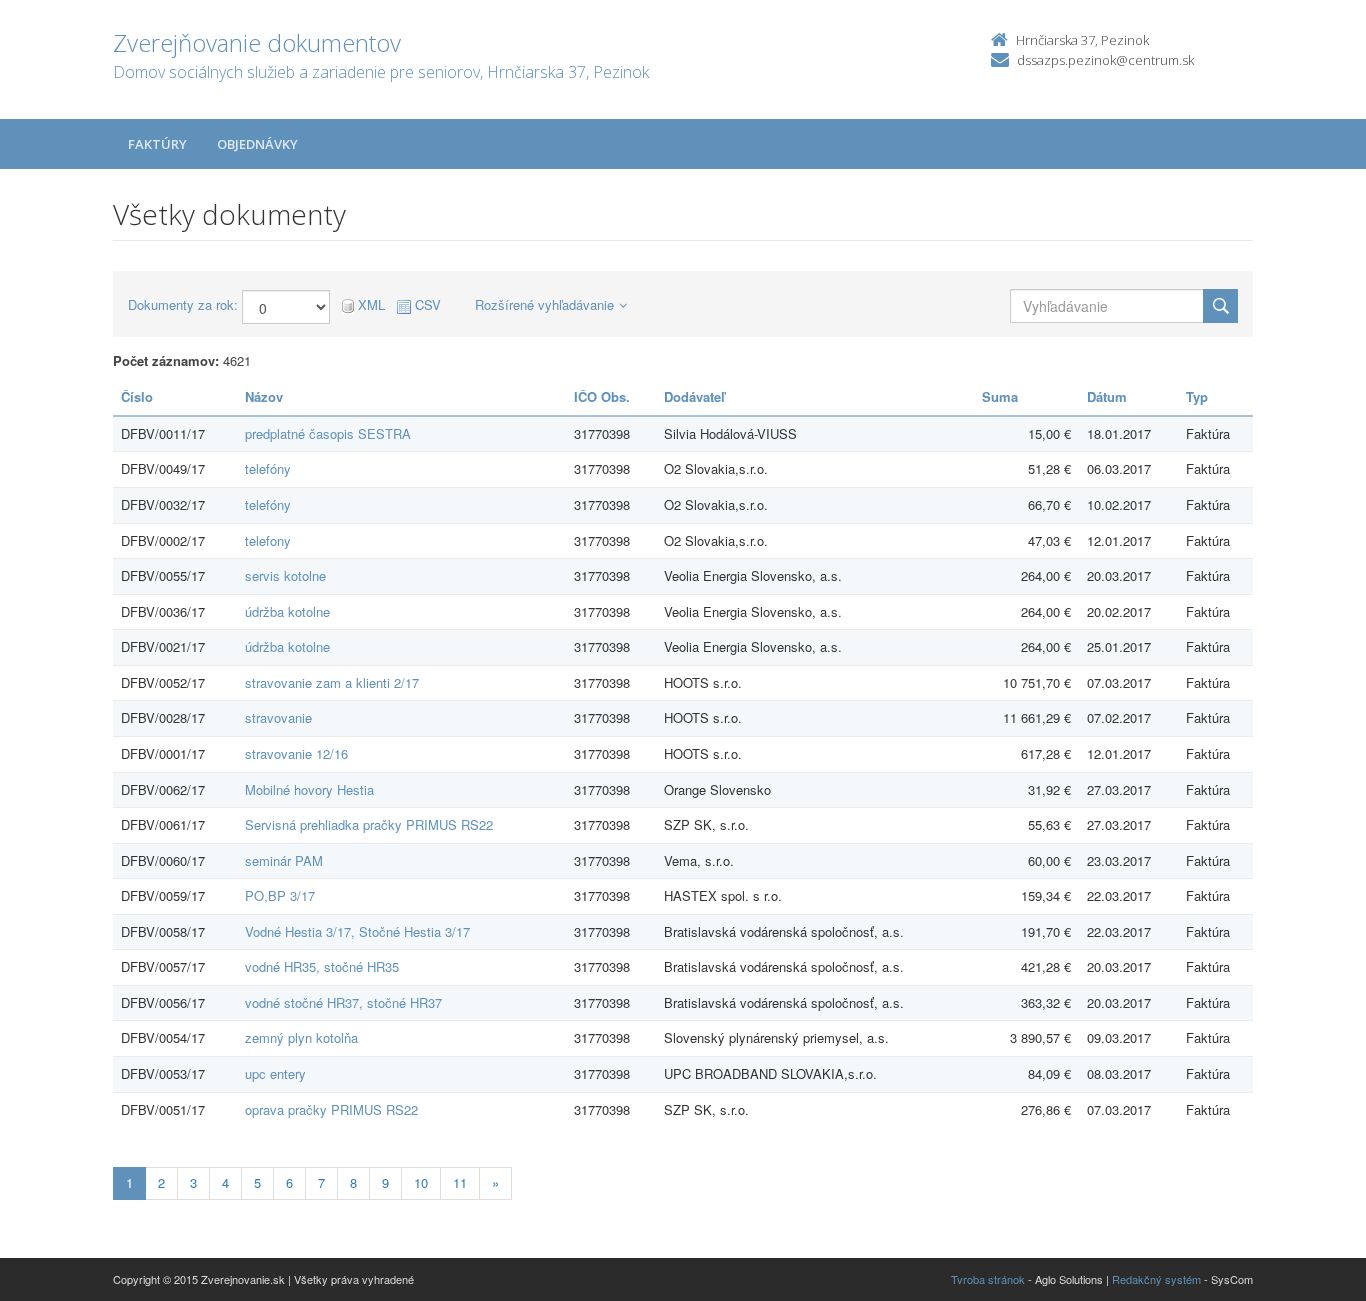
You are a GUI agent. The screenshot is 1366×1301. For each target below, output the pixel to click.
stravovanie (278, 717)
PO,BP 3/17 (280, 895)
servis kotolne (285, 575)
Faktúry (157, 144)
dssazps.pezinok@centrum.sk (1105, 60)
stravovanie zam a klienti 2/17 (332, 682)
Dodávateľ (694, 396)
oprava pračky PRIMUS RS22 (331, 1109)
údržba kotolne (287, 611)
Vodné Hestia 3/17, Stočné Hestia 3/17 (357, 931)
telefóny (268, 468)
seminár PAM (284, 860)
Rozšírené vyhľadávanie (544, 304)
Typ (1197, 396)
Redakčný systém (1156, 1279)
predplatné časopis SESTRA (328, 433)
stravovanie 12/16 (296, 753)
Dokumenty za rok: (183, 305)
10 (421, 1182)
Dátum (1107, 396)
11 (460, 1182)
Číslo (137, 396)
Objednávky (257, 144)
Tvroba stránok (988, 1279)
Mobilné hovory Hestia (309, 789)
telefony (268, 540)
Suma (1000, 396)
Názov (264, 396)
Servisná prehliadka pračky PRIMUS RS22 (369, 824)
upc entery (275, 1073)
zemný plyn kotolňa (301, 1037)
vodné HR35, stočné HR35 (322, 966)
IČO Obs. (602, 396)
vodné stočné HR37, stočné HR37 (343, 1002)
